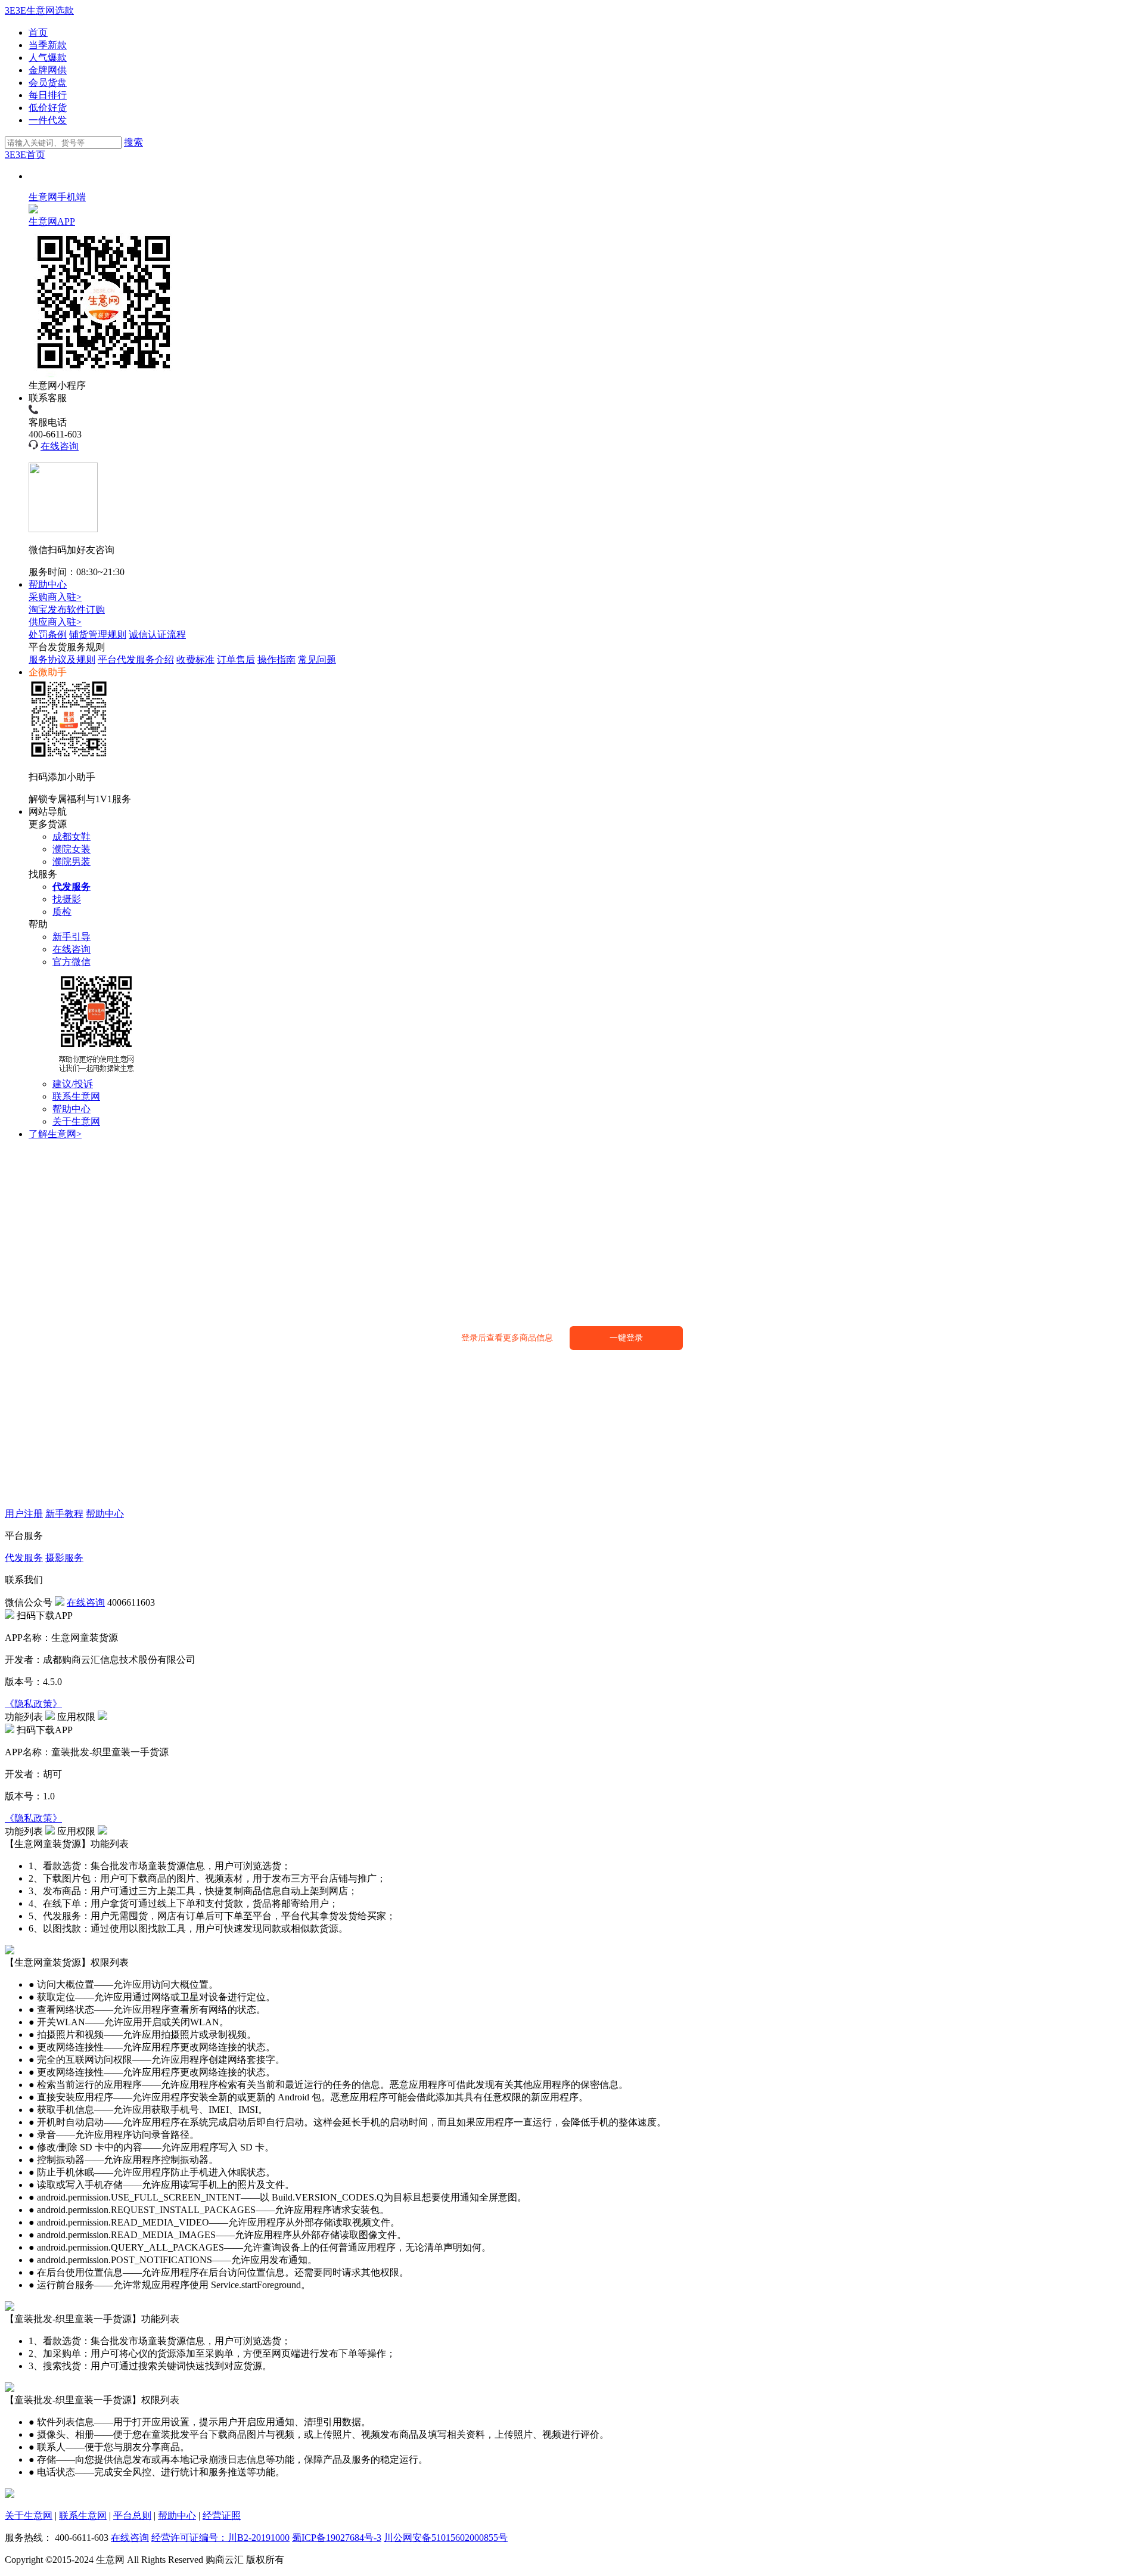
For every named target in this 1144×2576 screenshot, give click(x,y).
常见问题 (317, 659)
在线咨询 (60, 446)
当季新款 (48, 45)
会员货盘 (48, 83)
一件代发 (48, 120)
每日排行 (48, 95)
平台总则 (132, 2516)
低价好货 (48, 108)
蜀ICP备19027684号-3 (337, 2538)
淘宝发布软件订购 (67, 609)
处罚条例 (48, 634)
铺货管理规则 (98, 634)
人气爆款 (48, 58)
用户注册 (24, 1514)
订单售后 (236, 659)
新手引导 (71, 937)
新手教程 (64, 1514)
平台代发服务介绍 (136, 659)
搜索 (133, 142)
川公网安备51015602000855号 (446, 2538)
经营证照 (222, 2516)
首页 (38, 32)
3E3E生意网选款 (39, 10)
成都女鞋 (71, 837)
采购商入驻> (55, 597)
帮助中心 (48, 584)
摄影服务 (64, 1558)
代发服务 (24, 1558)
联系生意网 (76, 1096)
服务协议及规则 (62, 659)
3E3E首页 (25, 155)
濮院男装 (71, 862)
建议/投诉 (73, 1084)
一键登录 (626, 1338)
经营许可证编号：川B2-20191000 (220, 2538)
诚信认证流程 (157, 634)
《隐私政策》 (33, 1704)
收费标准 (195, 659)
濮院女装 (71, 849)
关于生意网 (76, 1121)
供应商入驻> (55, 622)
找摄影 (67, 899)
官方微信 (71, 962)
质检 (62, 912)
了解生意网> (55, 1134)
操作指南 (276, 659)
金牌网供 (48, 70)
